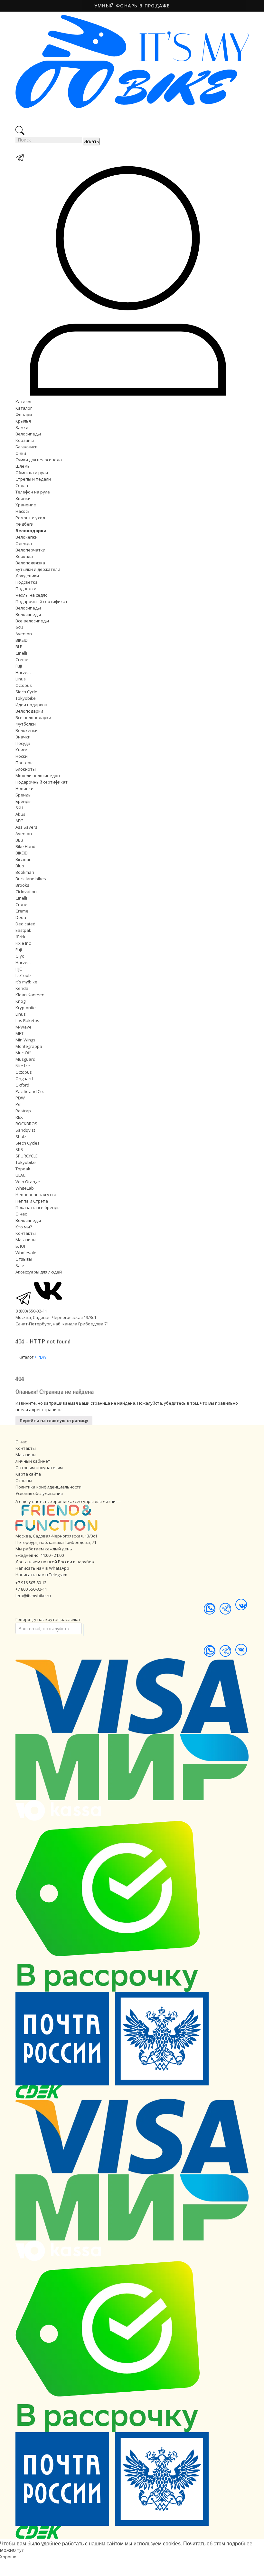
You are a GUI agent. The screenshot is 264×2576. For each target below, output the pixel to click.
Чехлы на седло (32, 595)
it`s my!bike (26, 982)
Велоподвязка (30, 563)
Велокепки (27, 537)
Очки (21, 453)
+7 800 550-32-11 (31, 1589)
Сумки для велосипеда (39, 460)
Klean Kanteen (30, 995)
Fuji (19, 666)
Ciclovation (26, 892)
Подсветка (27, 582)
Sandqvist (25, 1130)
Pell (19, 1104)
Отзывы (24, 1259)
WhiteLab (25, 1188)
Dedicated (25, 924)
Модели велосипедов (38, 776)
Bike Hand (25, 846)
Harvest (23, 672)
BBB (19, 840)
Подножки (26, 589)
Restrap (23, 1111)
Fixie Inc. (24, 943)
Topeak (23, 1169)
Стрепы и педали (33, 479)
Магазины (26, 1240)
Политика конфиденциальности (48, 1487)
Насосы (23, 511)
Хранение (26, 505)
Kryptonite (26, 1008)
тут (20, 2550)
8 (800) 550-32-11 (31, 1311)
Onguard (24, 1078)
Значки (23, 737)
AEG (19, 821)
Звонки (23, 498)
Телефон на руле (33, 492)
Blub (20, 866)
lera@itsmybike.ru (33, 1595)
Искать (91, 141)
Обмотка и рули (32, 473)
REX (19, 1117)
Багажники (27, 447)
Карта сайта (28, 1474)
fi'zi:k (20, 937)
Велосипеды (28, 434)
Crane (21, 904)
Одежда (24, 543)
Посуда (23, 743)
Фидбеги (24, 524)
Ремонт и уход (30, 518)
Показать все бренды (38, 1207)
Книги (21, 750)
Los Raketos (27, 1020)
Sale (20, 1265)
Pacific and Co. (30, 1091)
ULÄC (20, 1175)
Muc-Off (23, 1053)
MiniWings (25, 1040)
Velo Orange (28, 1182)
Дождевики (27, 576)
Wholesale (26, 1253)
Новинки (24, 788)
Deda (21, 917)
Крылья (23, 421)
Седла (22, 485)
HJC (19, 969)
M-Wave (24, 1027)
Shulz (21, 1137)
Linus (21, 679)
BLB (19, 647)
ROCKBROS (26, 1124)
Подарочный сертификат (42, 601)
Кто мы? (24, 1227)
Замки (22, 427)
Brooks (22, 885)
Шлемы (23, 466)
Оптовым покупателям (39, 1468)
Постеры (24, 763)
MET (19, 1033)
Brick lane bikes (31, 879)
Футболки (26, 724)
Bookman (25, 872)
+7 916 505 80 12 (31, 1583)
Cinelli (21, 653)
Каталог (24, 402)
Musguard (25, 1059)
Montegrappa (29, 1046)
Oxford (22, 1085)
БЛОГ (21, 1246)
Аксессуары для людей (39, 1272)
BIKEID (22, 640)
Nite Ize (23, 1066)
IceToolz (24, 975)
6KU (19, 627)
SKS (19, 1149)
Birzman (24, 859)
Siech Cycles (28, 1143)
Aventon (24, 634)
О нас (21, 1214)
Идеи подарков (31, 705)
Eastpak (23, 930)
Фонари (24, 415)
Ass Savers (26, 827)
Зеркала (24, 556)
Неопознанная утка (36, 1195)
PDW (20, 1098)
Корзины (25, 440)
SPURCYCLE (27, 1156)
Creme (22, 659)
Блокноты (26, 769)
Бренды (24, 795)
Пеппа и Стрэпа (32, 1201)
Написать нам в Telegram (41, 1575)
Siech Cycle (26, 692)
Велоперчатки (30, 550)
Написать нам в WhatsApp (42, 1568)
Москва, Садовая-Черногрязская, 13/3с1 (56, 1536)
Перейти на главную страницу (54, 1420)
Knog (20, 1001)
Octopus (24, 685)
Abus (20, 814)
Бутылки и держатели (38, 569)
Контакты (26, 1233)
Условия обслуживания (39, 1493)
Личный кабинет (33, 1461)
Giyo (20, 956)
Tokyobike (26, 698)
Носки (22, 756)
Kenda (22, 988)
